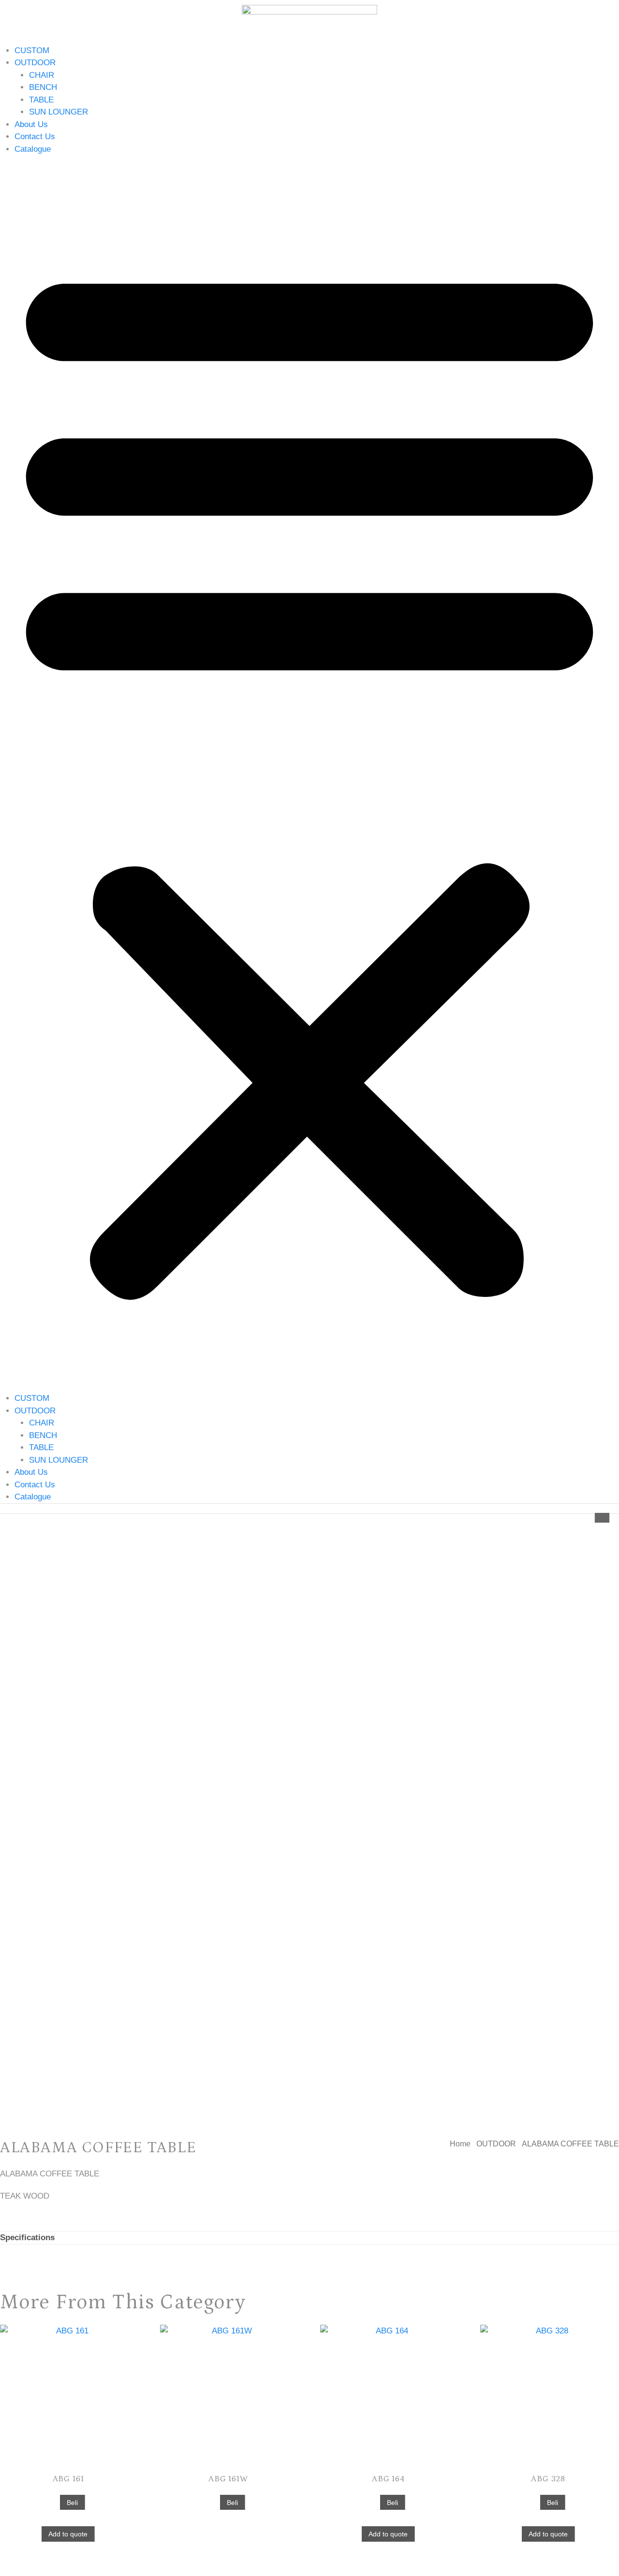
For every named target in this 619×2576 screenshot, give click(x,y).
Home (460, 2144)
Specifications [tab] (27, 2238)
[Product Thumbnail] (602, 1518)
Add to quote (68, 2534)
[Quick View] (54, 2502)
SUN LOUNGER (59, 112)
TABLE (41, 100)
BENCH (43, 87)
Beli (72, 2503)
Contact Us (35, 137)
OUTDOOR (35, 63)
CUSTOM (32, 50)
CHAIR (42, 75)
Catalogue (33, 149)
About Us (31, 124)
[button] (309, 774)
